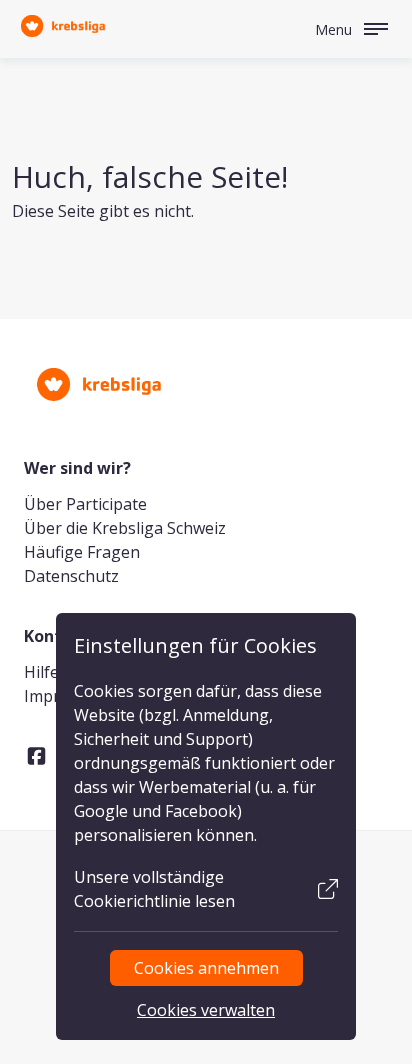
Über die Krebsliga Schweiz (125, 528)
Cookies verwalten (206, 1010)
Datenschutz (71, 576)
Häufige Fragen (82, 552)
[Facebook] (36, 756)
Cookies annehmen (206, 968)
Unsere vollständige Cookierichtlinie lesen (154, 889)
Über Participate (85, 504)
